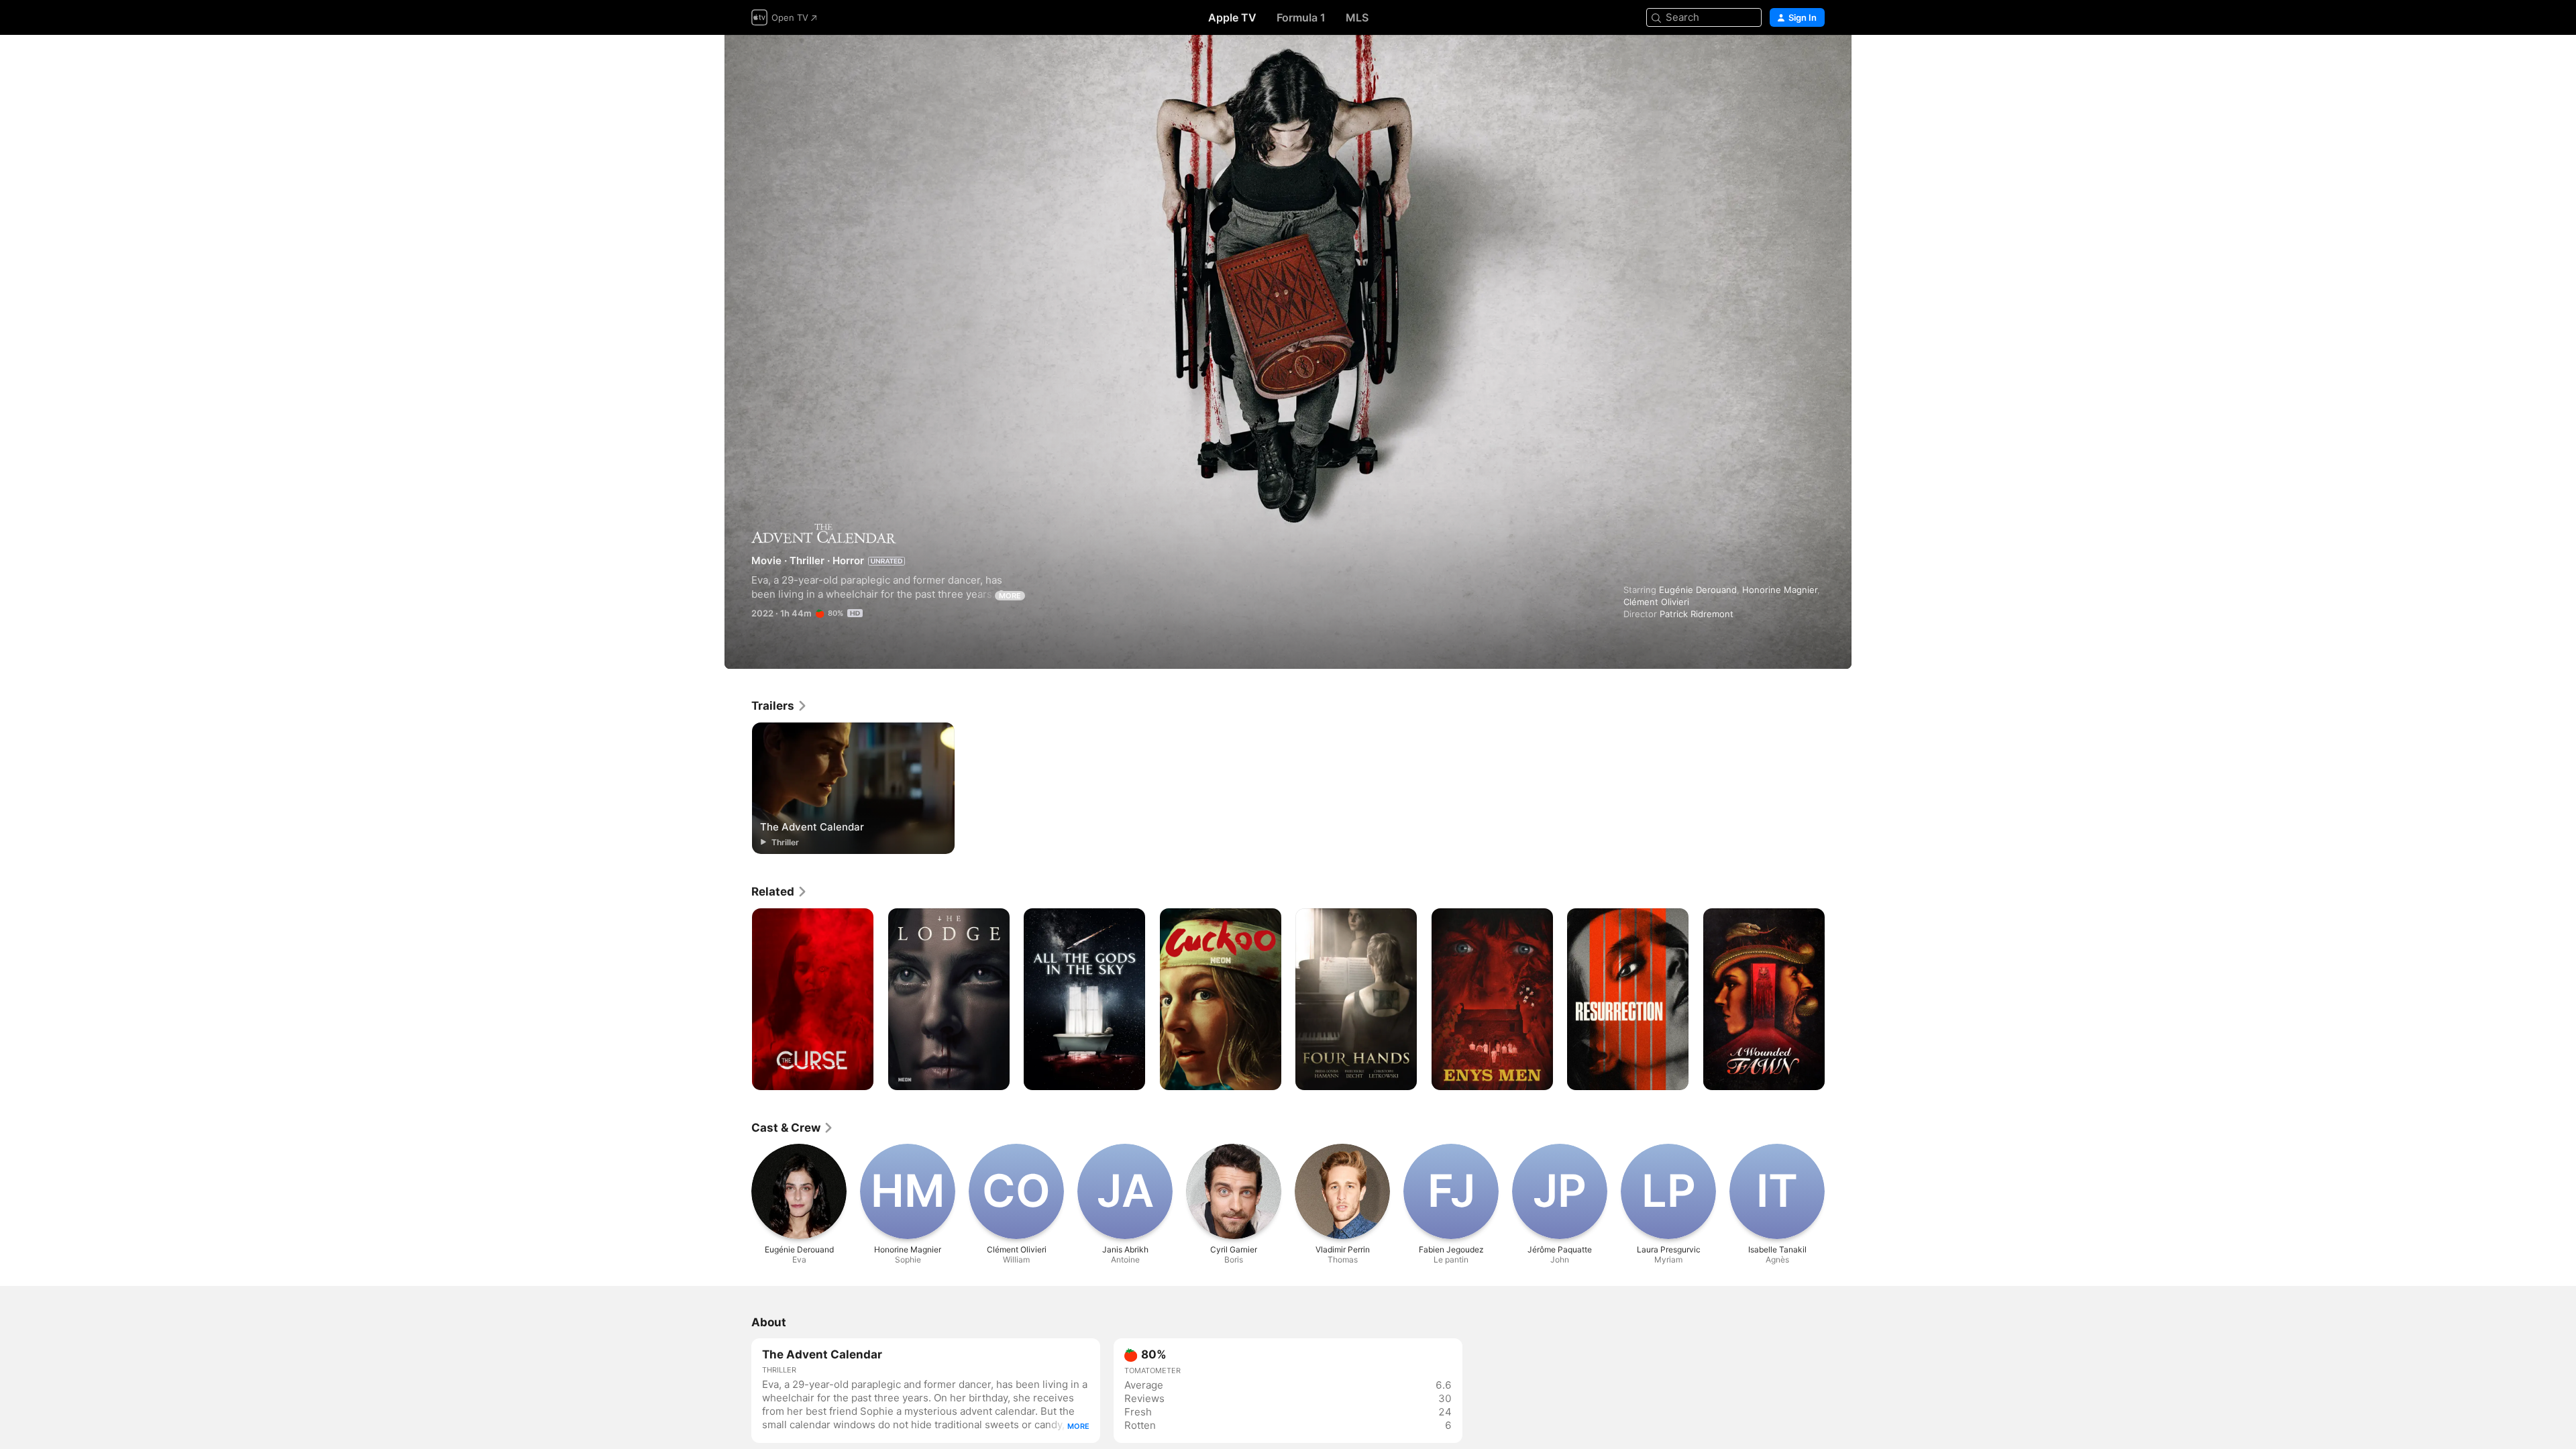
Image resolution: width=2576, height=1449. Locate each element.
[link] (780, 706)
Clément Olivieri (1656, 602)
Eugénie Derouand (1698, 590)
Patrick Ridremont (1697, 614)
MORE (1010, 596)
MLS (1357, 17)
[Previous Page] (738, 1000)
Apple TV (1232, 17)
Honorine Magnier (1780, 590)
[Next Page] (1838, 1000)
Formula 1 (1301, 17)
